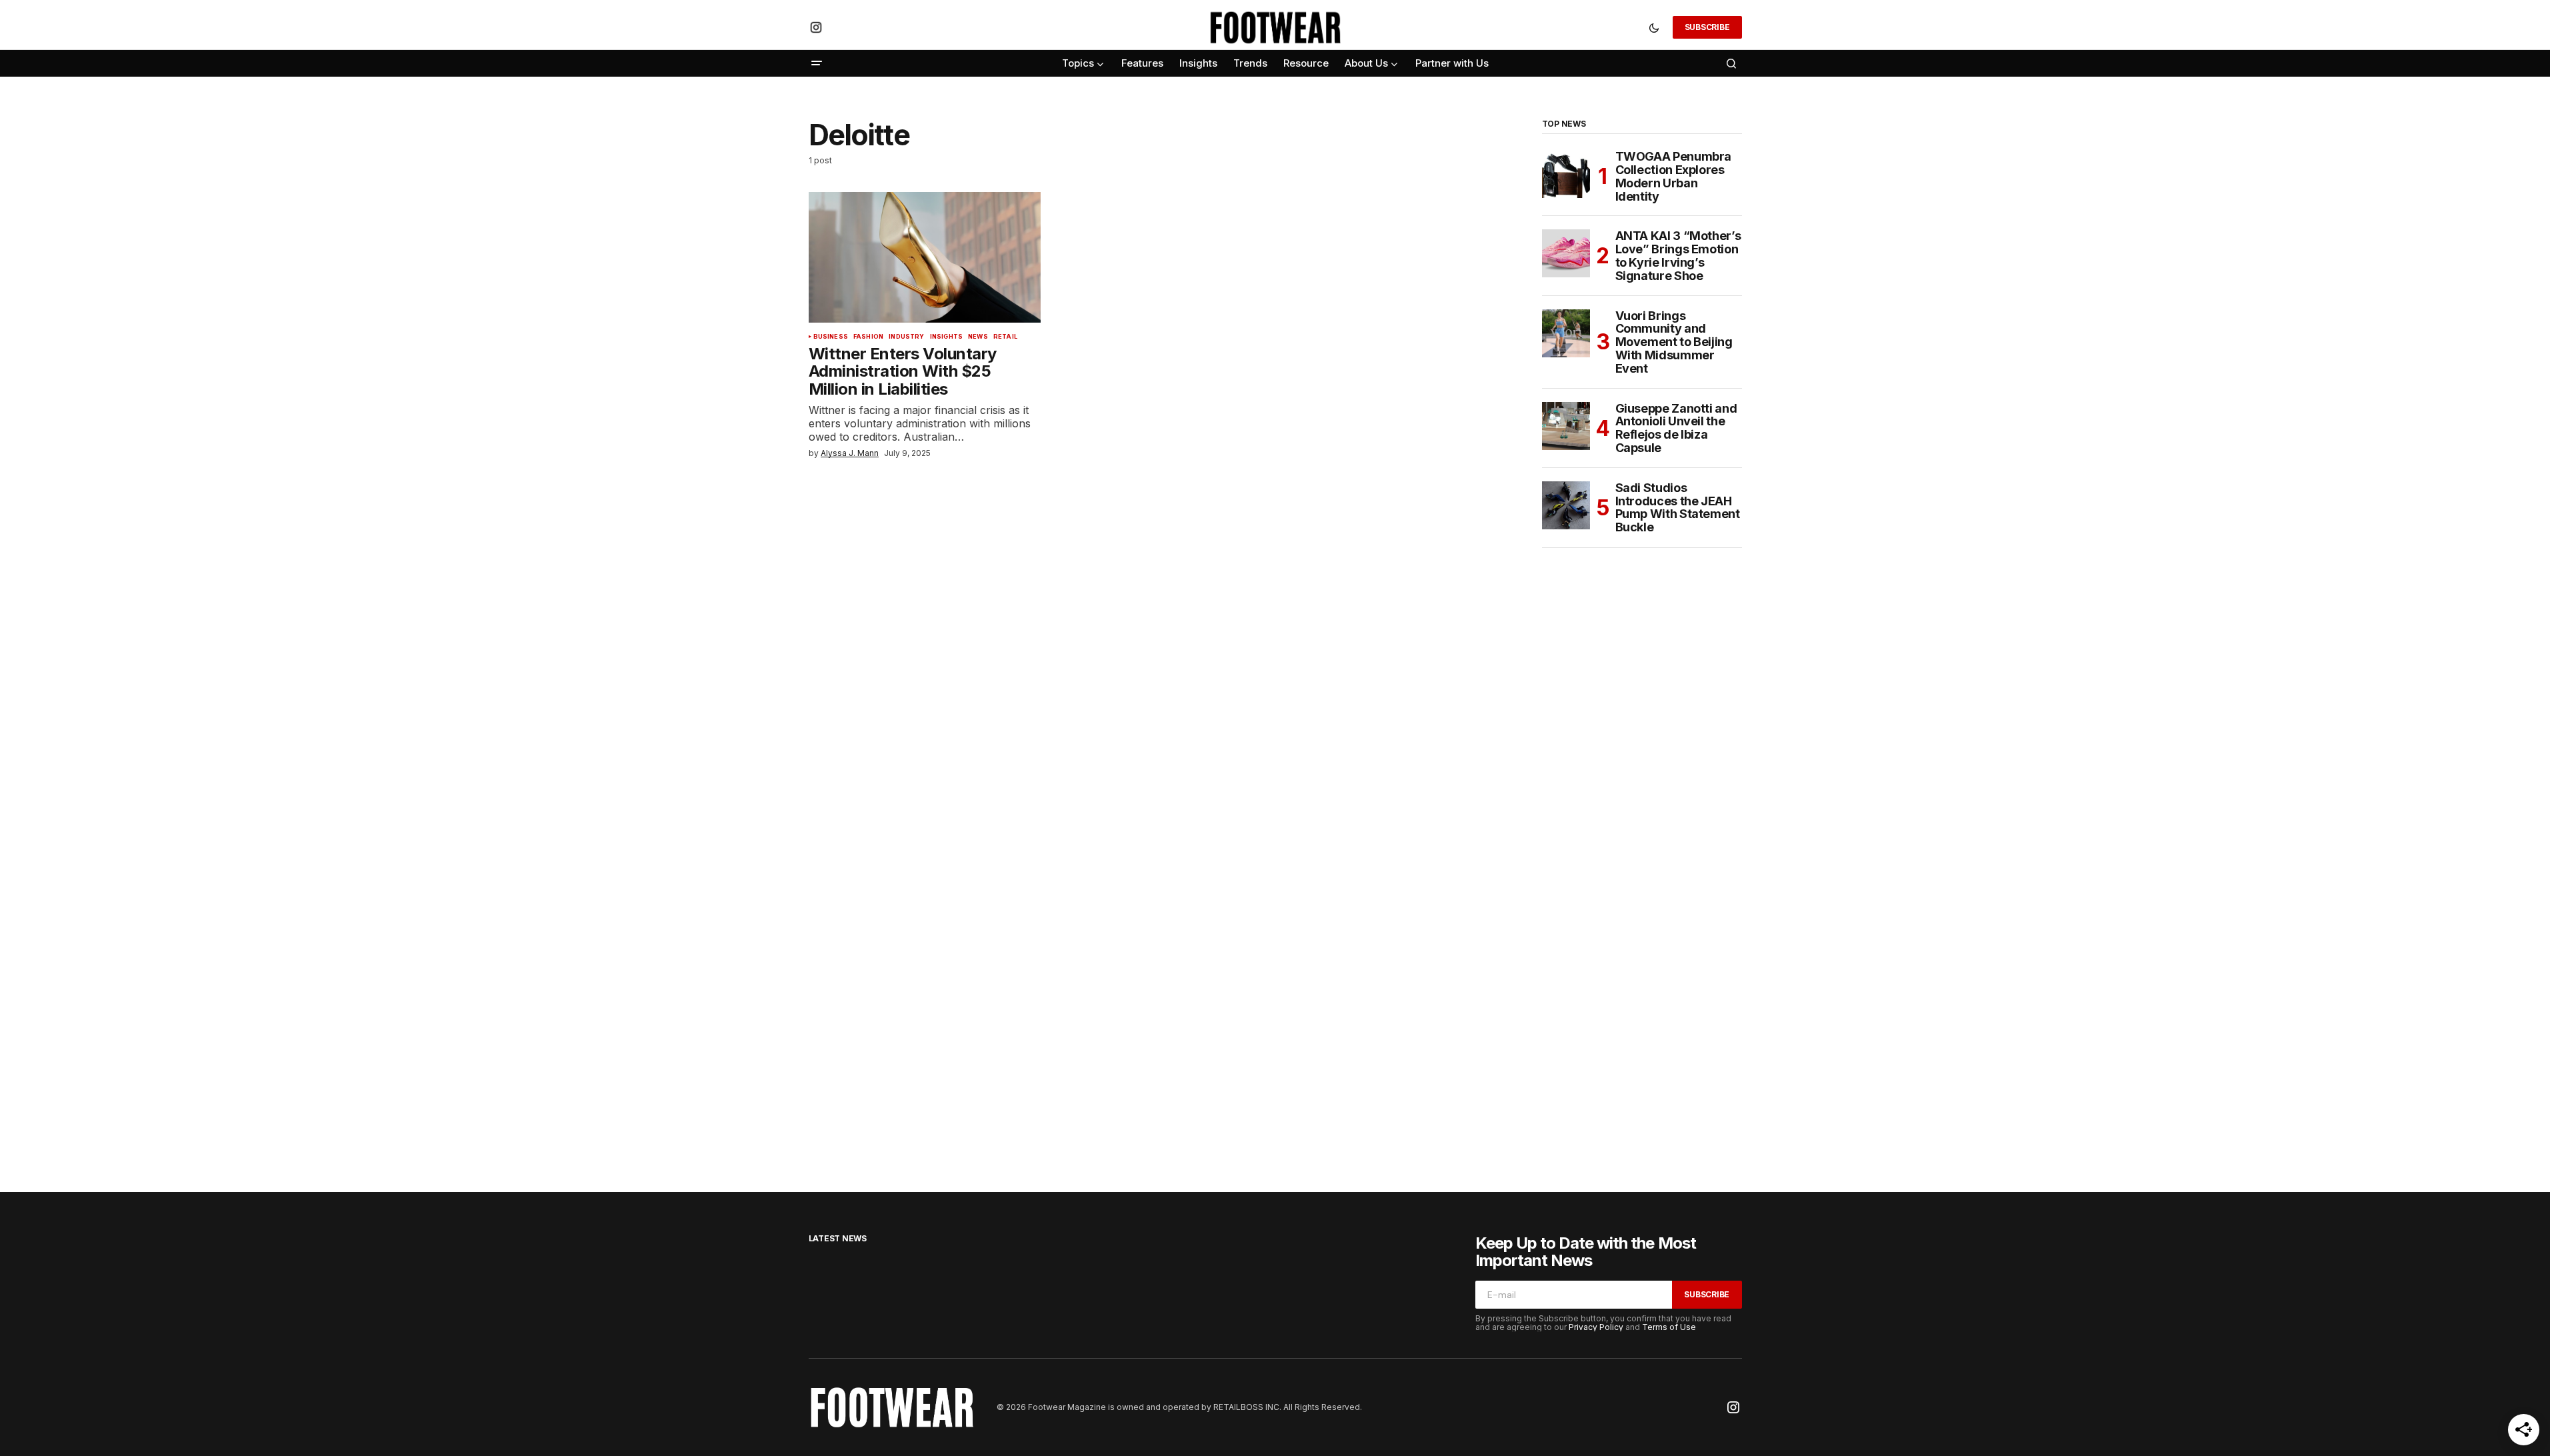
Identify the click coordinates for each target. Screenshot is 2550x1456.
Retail (1005, 337)
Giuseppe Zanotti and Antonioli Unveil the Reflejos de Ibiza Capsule (1676, 428)
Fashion (868, 337)
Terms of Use (1669, 1327)
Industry (906, 337)
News (978, 337)
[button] (1654, 27)
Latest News (838, 1238)
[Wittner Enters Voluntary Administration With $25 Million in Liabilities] (925, 257)
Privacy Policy (1596, 1327)
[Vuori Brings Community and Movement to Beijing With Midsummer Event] (1566, 333)
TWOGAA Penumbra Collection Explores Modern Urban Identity (1674, 176)
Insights (946, 337)
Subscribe (1707, 27)
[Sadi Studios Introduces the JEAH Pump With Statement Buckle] (1566, 505)
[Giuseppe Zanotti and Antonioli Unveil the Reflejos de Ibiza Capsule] (1566, 426)
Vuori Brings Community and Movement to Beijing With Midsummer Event (1674, 342)
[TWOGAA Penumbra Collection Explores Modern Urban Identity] (1566, 174)
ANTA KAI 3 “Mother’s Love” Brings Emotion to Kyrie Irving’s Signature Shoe (1678, 256)
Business (831, 337)
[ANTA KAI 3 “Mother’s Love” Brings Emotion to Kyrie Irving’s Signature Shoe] (1566, 253)
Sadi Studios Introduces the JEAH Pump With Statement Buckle (1678, 508)
